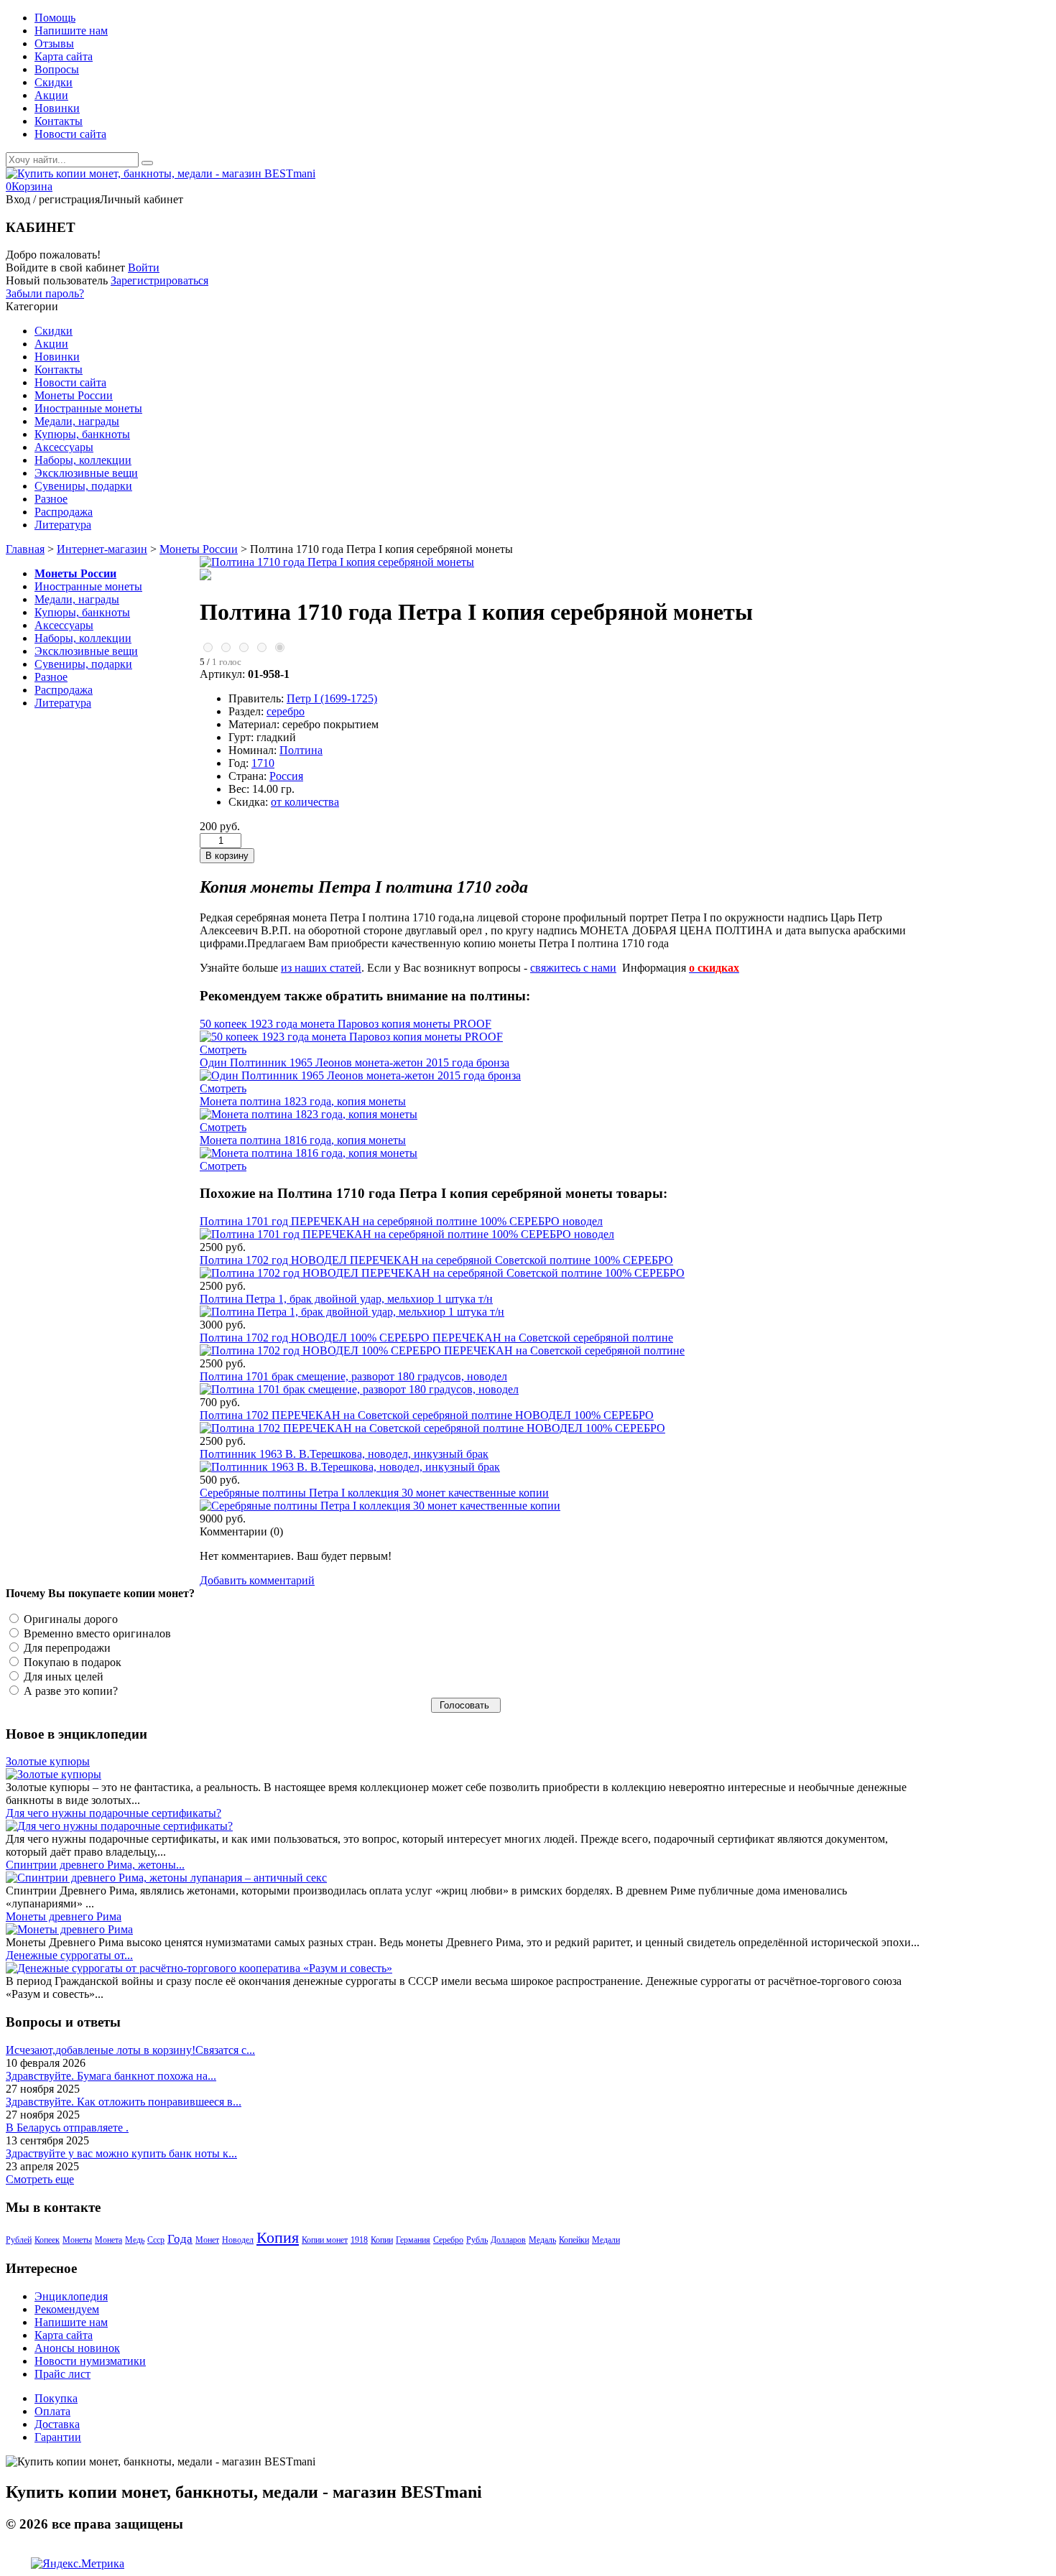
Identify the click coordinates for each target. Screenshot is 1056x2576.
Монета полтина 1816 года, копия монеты (303, 1140)
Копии (382, 2240)
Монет (207, 2240)
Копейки (574, 2240)
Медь (135, 2240)
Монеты (77, 2240)
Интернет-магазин (102, 549)
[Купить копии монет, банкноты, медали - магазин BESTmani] (161, 173)
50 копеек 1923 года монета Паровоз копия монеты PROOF (346, 1024)
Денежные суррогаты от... (69, 1955)
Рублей (19, 2240)
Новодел (238, 2240)
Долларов (508, 2240)
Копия (278, 2237)
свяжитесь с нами (573, 968)
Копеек (47, 2240)
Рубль (477, 2240)
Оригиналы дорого (69, 1619)
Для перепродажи (66, 1648)
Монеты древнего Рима (64, 1916)
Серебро (448, 2240)
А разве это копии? (69, 1691)
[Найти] (147, 163)
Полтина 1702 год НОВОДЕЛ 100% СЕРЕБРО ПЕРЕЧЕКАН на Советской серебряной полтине (436, 1338)
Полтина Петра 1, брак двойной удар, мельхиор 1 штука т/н (346, 1299)
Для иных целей (62, 1677)
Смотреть (223, 1050)
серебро (286, 711)
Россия (286, 776)
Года (180, 2239)
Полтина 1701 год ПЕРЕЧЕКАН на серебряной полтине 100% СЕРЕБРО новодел (401, 1221)
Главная (25, 549)
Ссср (156, 2240)
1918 (359, 2240)
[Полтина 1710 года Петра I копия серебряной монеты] (337, 562)
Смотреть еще (40, 2179)
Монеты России (199, 549)
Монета (108, 2240)
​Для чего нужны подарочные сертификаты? (114, 1813)
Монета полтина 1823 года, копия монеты (303, 1101)
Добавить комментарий (257, 1580)
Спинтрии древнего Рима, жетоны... (95, 1865)
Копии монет (325, 2240)
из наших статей (321, 968)
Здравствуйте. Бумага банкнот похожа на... (111, 2076)
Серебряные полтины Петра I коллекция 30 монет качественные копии (374, 1493)
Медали (606, 2240)
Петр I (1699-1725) (332, 698)
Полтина (301, 750)
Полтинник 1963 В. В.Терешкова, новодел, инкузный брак (344, 1454)
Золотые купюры (48, 1761)
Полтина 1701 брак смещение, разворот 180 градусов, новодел (353, 1376)
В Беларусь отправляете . (67, 2128)
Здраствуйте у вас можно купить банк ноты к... (121, 2153)
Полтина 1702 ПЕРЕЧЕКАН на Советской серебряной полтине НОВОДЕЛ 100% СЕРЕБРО (427, 1415)
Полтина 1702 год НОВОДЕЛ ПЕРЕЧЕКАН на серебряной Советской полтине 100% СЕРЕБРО (436, 1260)
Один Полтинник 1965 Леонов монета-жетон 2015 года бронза (355, 1063)
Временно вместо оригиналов (96, 1633)
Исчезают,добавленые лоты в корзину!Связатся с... (130, 2050)
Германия (413, 2240)
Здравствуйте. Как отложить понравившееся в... (124, 2102)
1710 (263, 763)
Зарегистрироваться (159, 280)
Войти (144, 268)
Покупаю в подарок (71, 1662)
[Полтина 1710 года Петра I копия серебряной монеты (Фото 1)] (205, 576)
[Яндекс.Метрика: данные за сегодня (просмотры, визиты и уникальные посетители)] (78, 2564)
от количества (305, 802)
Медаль (542, 2240)
